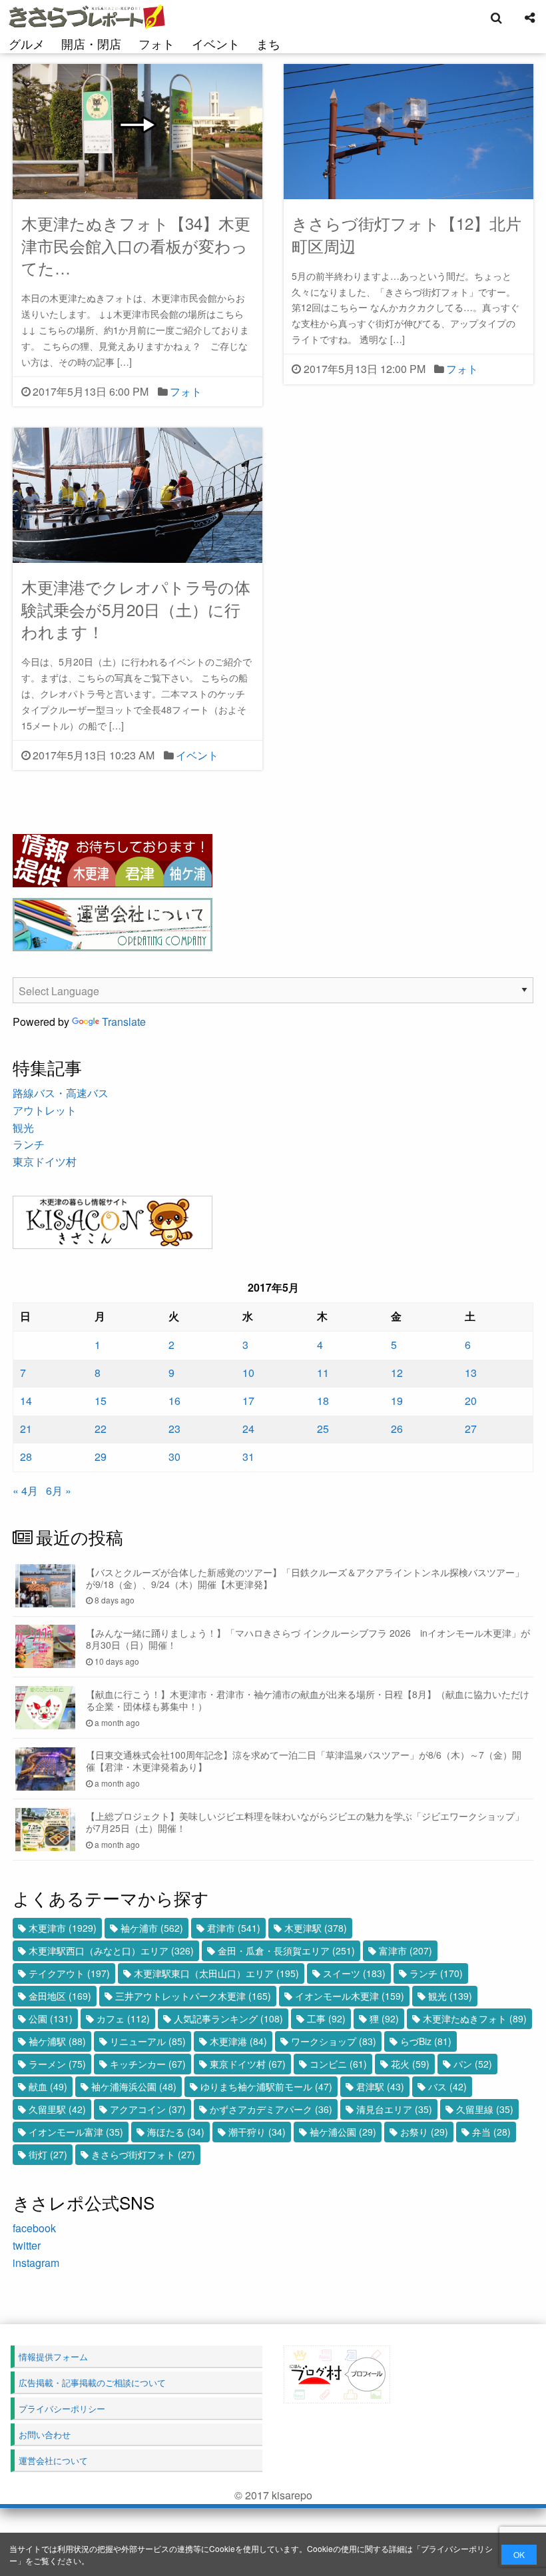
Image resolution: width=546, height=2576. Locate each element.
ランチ (29, 1144)
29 (101, 1457)
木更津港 (238, 2041)
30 (174, 1457)
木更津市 (63, 1928)
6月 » (59, 1491)
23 (174, 1429)
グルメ (27, 43)
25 (323, 1429)
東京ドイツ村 (45, 1161)
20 (471, 1401)
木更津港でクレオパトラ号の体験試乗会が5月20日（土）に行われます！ (136, 609)
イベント (216, 43)
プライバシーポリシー (62, 2408)
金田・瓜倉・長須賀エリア (286, 1950)
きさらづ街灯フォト (143, 2154)
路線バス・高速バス (61, 1093)
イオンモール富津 (76, 2132)
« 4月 (25, 1491)
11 (323, 1373)
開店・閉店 (91, 43)
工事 (326, 2018)
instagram (36, 2263)
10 (248, 1373)
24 (248, 1429)
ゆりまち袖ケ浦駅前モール (266, 2086)
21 (26, 1429)
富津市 (406, 1950)
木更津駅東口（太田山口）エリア (216, 1973)
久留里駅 (57, 2109)
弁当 (491, 2132)
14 (26, 1401)
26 (397, 1429)
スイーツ (354, 1973)
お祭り (424, 2132)
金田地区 (60, 1996)
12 (397, 1373)
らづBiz (426, 2041)
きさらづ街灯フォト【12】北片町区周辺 (407, 234)
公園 (51, 2018)
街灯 (48, 2154)
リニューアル (148, 2041)
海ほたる (176, 2132)
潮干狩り (257, 2132)
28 (26, 1457)
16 (174, 1401)
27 (471, 1429)
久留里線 (485, 2109)
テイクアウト (69, 1973)
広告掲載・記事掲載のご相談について (92, 2382)
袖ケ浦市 (152, 1928)
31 (248, 1457)
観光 (23, 1127)
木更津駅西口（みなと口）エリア (111, 1950)
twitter (27, 2245)
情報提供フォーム (53, 2357)
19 (397, 1401)
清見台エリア (394, 2109)
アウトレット (45, 1110)
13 (471, 1373)
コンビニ (338, 2064)
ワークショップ (334, 2041)
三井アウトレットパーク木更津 (193, 1996)
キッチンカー (148, 2064)
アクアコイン (148, 2109)
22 (101, 1429)
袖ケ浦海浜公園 (134, 2086)
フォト (156, 43)
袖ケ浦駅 (57, 2041)
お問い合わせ (45, 2434)
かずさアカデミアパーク (271, 2109)
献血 (48, 2086)
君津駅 (380, 2086)
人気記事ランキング (228, 2018)
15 (101, 1401)
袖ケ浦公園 (343, 2132)
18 (323, 1401)
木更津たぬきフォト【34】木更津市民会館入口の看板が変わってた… (136, 245)
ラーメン (57, 2064)
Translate (124, 1022)
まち (268, 43)
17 (248, 1401)
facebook (34, 2228)
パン (473, 2064)
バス (447, 2086)
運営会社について (53, 2460)
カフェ (123, 2018)
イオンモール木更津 (350, 1996)
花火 (410, 2064)
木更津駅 (316, 1928)
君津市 (234, 1928)
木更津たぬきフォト (475, 2018)
